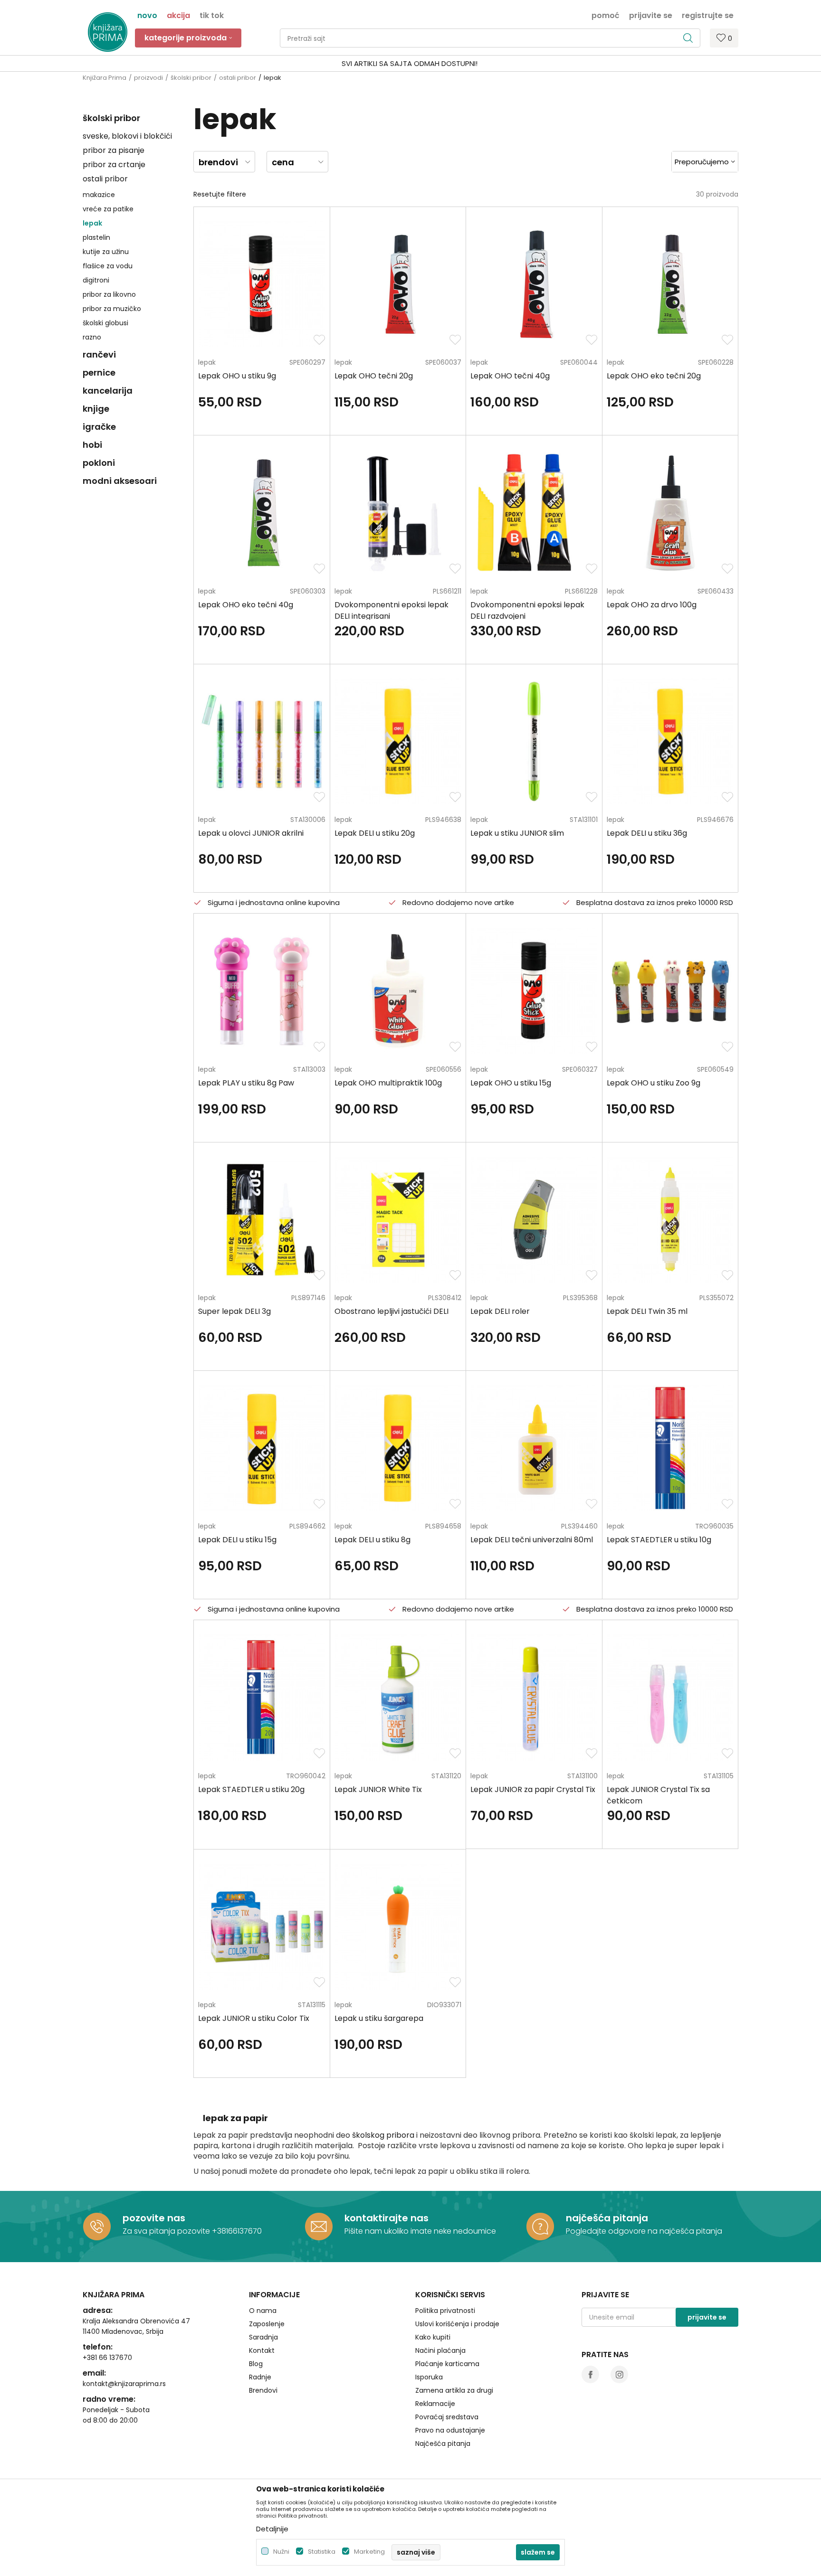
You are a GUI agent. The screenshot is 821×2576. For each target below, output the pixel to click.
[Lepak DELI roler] (534, 1220)
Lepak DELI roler (500, 1311)
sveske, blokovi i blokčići (127, 136)
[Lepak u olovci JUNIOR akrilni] (262, 741)
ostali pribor (238, 78)
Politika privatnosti (445, 2311)
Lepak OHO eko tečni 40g (246, 605)
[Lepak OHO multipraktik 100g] (398, 991)
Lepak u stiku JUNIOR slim (517, 833)
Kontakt (262, 2350)
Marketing (369, 2552)
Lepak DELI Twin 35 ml (647, 1311)
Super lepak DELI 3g (234, 1311)
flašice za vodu (108, 266)
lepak (92, 223)
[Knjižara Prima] (108, 32)
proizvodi (148, 78)
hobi (92, 445)
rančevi (99, 354)
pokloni (99, 463)
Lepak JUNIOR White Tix (378, 1789)
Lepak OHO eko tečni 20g (654, 376)
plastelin (96, 237)
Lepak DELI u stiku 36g (647, 833)
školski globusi (105, 323)
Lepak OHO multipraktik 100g (388, 1083)
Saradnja (263, 2337)
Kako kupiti (433, 2337)
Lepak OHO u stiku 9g (237, 376)
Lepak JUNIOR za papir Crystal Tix (533, 1789)
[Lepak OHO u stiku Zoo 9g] (670, 991)
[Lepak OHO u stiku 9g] (262, 284)
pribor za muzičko (112, 309)
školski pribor (191, 78)
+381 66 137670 (107, 2358)
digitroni (96, 280)
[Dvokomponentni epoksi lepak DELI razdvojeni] (534, 513)
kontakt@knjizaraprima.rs (124, 2384)
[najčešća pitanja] (540, 2227)
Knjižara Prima (105, 78)
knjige (96, 409)
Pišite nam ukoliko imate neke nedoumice (420, 2231)
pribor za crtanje (114, 165)
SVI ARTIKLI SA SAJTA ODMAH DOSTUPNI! (410, 63)
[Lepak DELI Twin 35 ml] (670, 1220)
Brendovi (263, 2390)
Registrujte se (708, 15)
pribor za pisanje (114, 150)
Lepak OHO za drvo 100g (652, 605)
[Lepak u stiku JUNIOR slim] (534, 741)
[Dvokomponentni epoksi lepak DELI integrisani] (398, 513)
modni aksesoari (120, 481)
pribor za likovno (109, 294)
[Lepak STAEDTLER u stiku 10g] (670, 1448)
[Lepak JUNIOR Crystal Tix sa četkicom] (670, 1697)
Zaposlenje (267, 2324)
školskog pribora (383, 2135)
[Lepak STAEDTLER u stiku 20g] (262, 1697)
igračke (99, 427)
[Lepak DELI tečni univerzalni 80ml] (534, 1448)
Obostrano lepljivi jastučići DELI (391, 1311)
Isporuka (429, 2377)
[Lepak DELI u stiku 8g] (398, 1448)
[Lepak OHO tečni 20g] (398, 284)
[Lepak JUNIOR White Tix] (398, 1697)
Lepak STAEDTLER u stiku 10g (659, 1540)
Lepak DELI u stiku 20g (375, 833)
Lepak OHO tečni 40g (510, 376)
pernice (99, 373)
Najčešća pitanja (443, 2444)
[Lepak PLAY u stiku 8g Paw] (262, 991)
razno (92, 337)
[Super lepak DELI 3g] (262, 1220)
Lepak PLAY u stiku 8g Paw (246, 1083)
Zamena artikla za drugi (454, 2390)
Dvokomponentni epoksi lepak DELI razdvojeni (527, 610)
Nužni (281, 2552)
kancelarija (108, 391)
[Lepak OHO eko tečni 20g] (670, 284)
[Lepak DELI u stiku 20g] (398, 741)
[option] (410, 64)
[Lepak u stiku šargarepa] (398, 1927)
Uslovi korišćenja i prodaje (457, 2324)
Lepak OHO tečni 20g (374, 376)
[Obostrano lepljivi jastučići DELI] (398, 1220)
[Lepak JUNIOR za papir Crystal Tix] (534, 1697)
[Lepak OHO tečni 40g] (534, 284)
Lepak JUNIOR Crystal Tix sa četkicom (658, 1795)
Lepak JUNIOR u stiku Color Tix (254, 2018)
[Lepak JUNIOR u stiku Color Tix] (262, 1927)
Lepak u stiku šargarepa (379, 2018)
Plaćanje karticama (447, 2364)
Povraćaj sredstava (447, 2417)
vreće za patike (108, 209)
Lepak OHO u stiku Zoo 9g (654, 1083)
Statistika (322, 2552)
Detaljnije (272, 2529)
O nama (263, 2311)
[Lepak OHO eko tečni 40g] (262, 513)
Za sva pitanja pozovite (167, 2231)
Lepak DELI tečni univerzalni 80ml (532, 1540)
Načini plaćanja (440, 2350)
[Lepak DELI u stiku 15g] (262, 1448)
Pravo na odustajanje (450, 2430)
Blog (256, 2364)
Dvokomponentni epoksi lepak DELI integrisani (391, 610)
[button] (490, 38)
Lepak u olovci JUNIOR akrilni (251, 833)
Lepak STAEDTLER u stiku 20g (251, 1789)
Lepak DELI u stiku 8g (372, 1540)
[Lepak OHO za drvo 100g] (670, 513)
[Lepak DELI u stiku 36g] (670, 741)
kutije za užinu (106, 252)
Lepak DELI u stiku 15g (237, 1540)
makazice (99, 195)
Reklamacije (435, 2404)
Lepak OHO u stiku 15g (511, 1083)
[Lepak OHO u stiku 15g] (534, 991)
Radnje (260, 2377)
